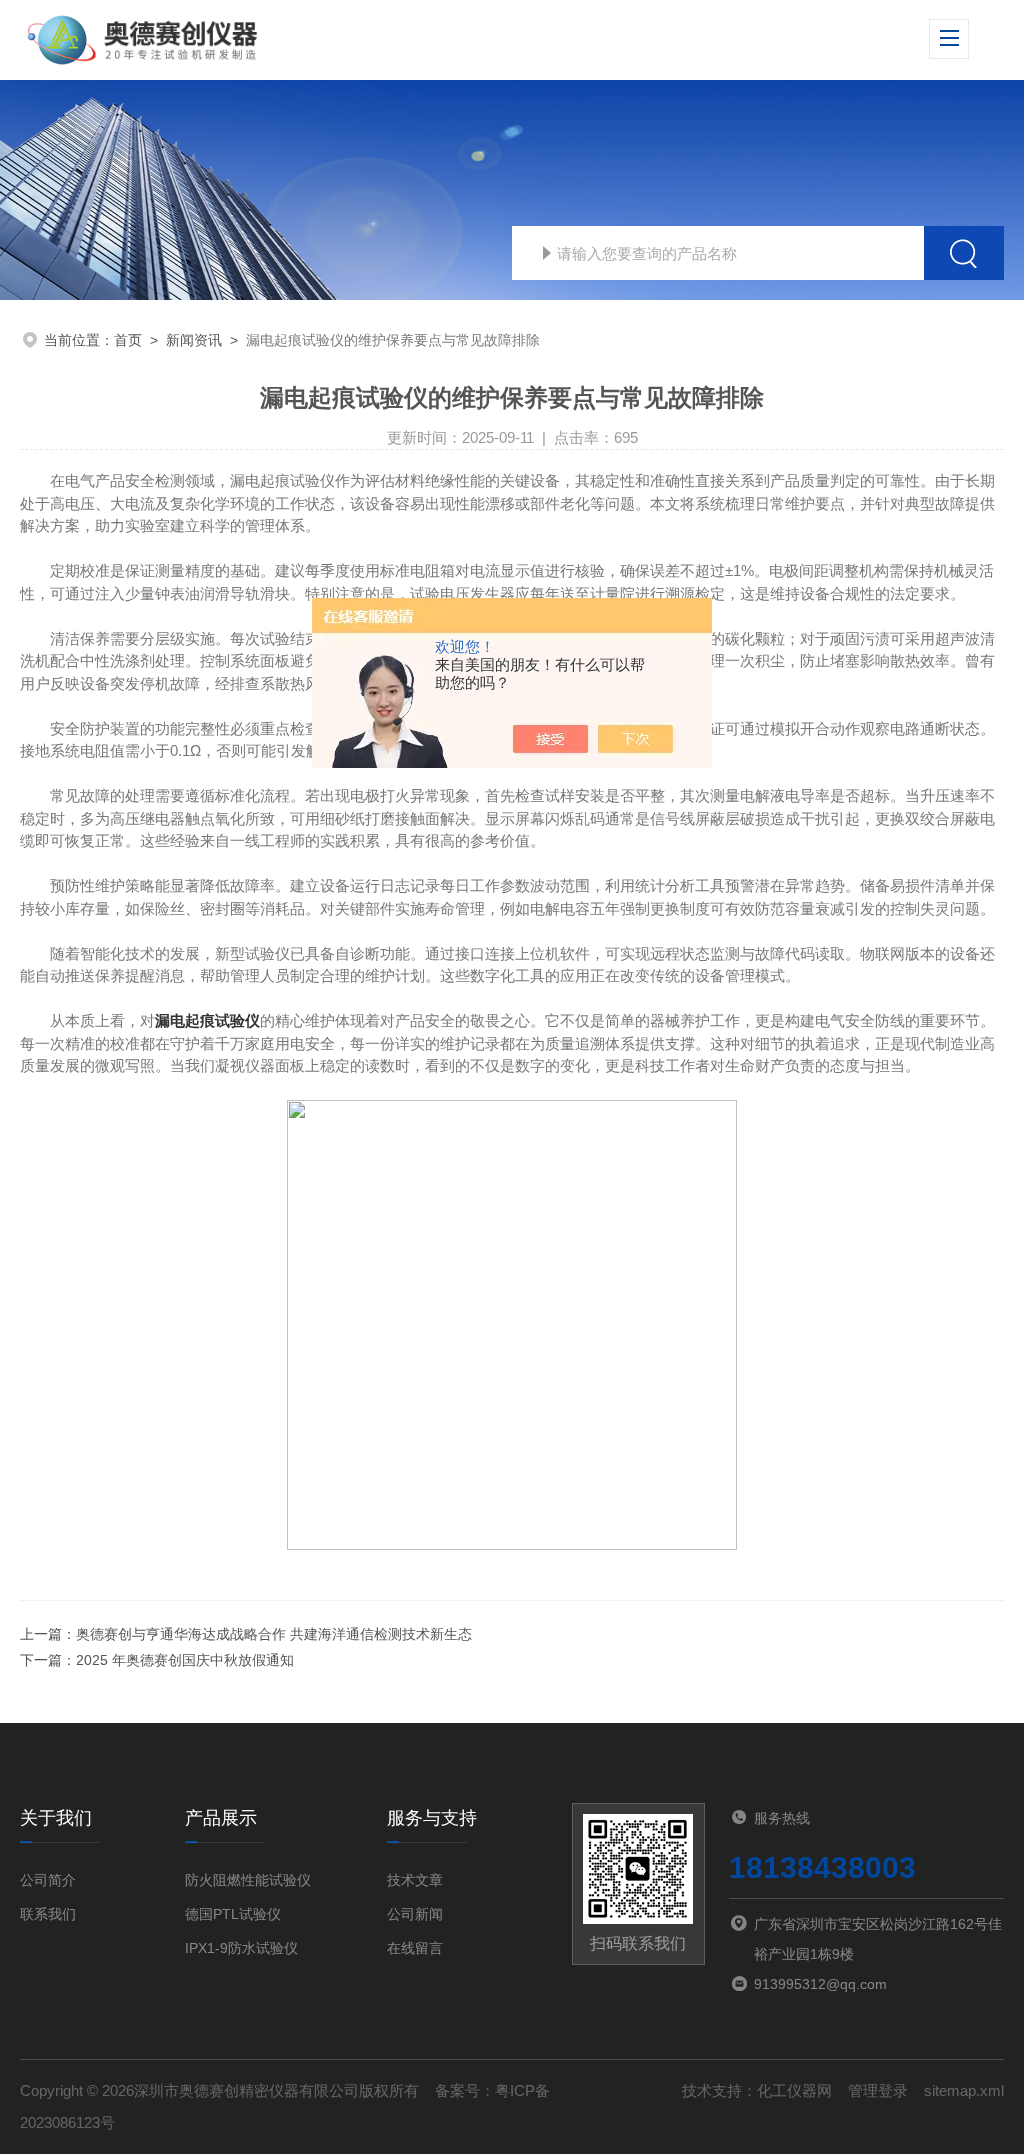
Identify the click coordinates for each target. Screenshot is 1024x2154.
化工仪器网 (794, 2090)
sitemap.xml (964, 2090)
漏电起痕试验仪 (207, 1020)
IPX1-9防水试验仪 (241, 1948)
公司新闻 (415, 1914)
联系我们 (48, 1914)
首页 (128, 340)
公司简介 (48, 1880)
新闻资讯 (194, 340)
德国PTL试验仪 (233, 1914)
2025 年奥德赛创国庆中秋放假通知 (185, 1660)
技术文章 (415, 1880)
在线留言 (415, 1948)
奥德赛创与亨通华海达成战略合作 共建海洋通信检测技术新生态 (274, 1634)
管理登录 (878, 2090)
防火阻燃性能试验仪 (248, 1880)
